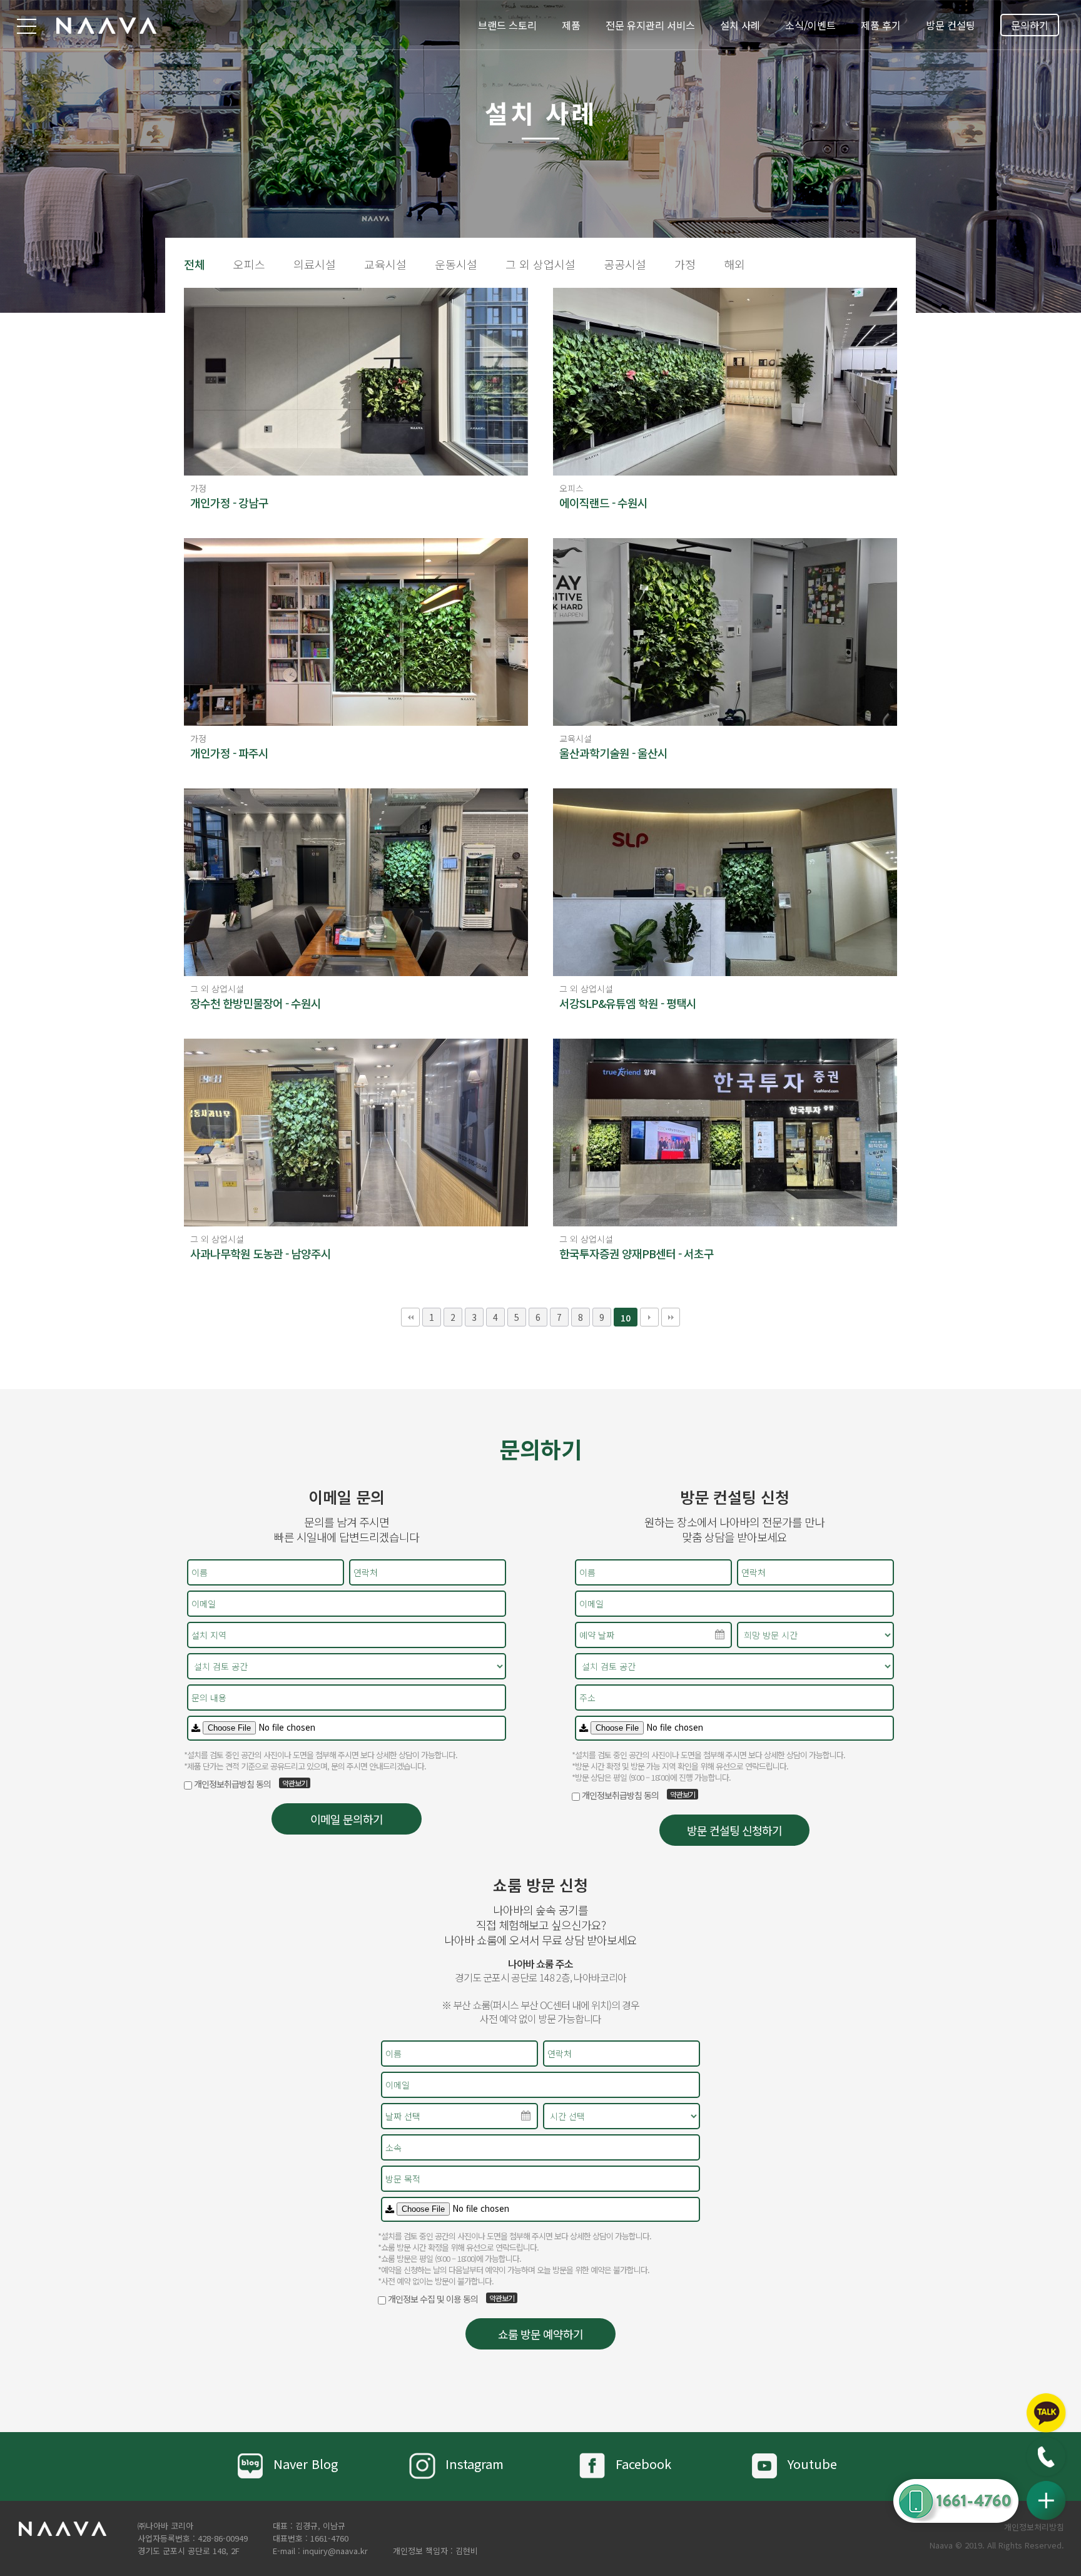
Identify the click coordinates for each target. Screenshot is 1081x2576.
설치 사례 (740, 25)
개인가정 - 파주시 (229, 753)
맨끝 (671, 1317)
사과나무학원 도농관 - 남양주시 (261, 1253)
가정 (685, 264)
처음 (410, 1317)
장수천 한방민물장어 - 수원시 (256, 1003)
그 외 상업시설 (540, 264)
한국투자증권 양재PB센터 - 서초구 (637, 1253)
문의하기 (1030, 25)
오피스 (249, 264)
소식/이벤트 (810, 25)
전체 (195, 264)
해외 (734, 264)
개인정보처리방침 (1034, 2527)
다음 (649, 1317)
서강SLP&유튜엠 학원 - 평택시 (628, 1003)
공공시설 (625, 264)
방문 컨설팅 (951, 25)
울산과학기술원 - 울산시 (613, 753)
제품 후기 (881, 25)
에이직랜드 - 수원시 (603, 502)
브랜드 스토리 (507, 25)
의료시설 (315, 264)
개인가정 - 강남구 (229, 502)
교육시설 (385, 264)
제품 (571, 25)
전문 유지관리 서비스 (650, 25)
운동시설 (456, 264)
